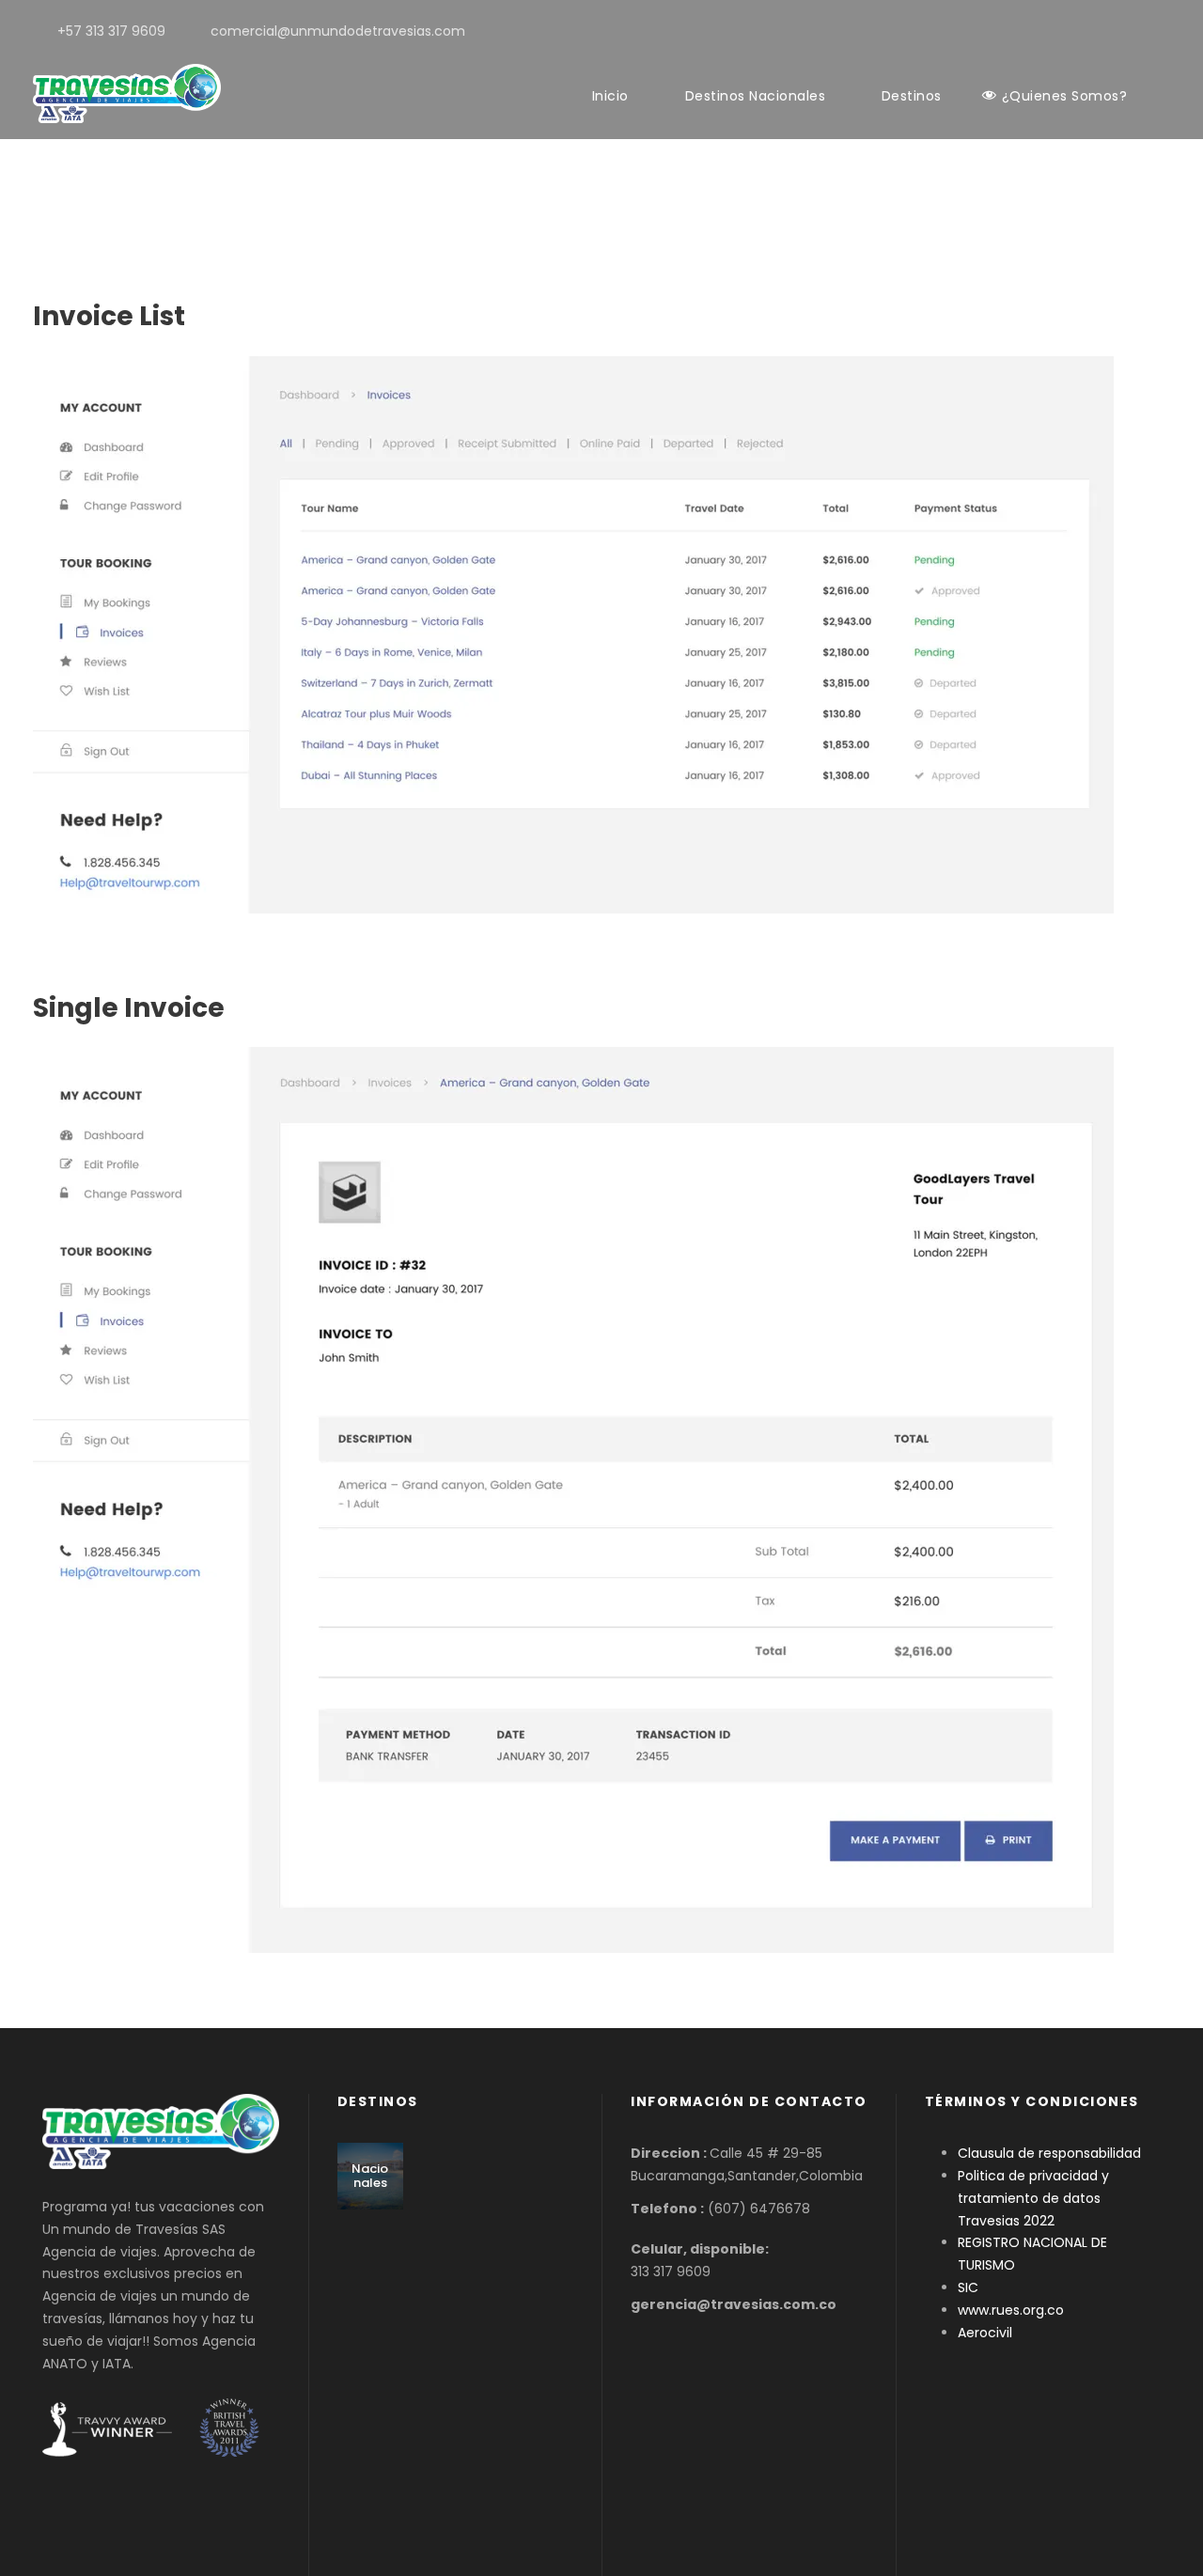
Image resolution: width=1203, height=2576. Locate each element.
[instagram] (1165, 31)
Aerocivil (985, 2333)
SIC (968, 2287)
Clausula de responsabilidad (1049, 2153)
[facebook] (1105, 31)
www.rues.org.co (1011, 2310)
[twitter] (1135, 31)
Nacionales (370, 2176)
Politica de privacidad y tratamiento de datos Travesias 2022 (1033, 2198)
